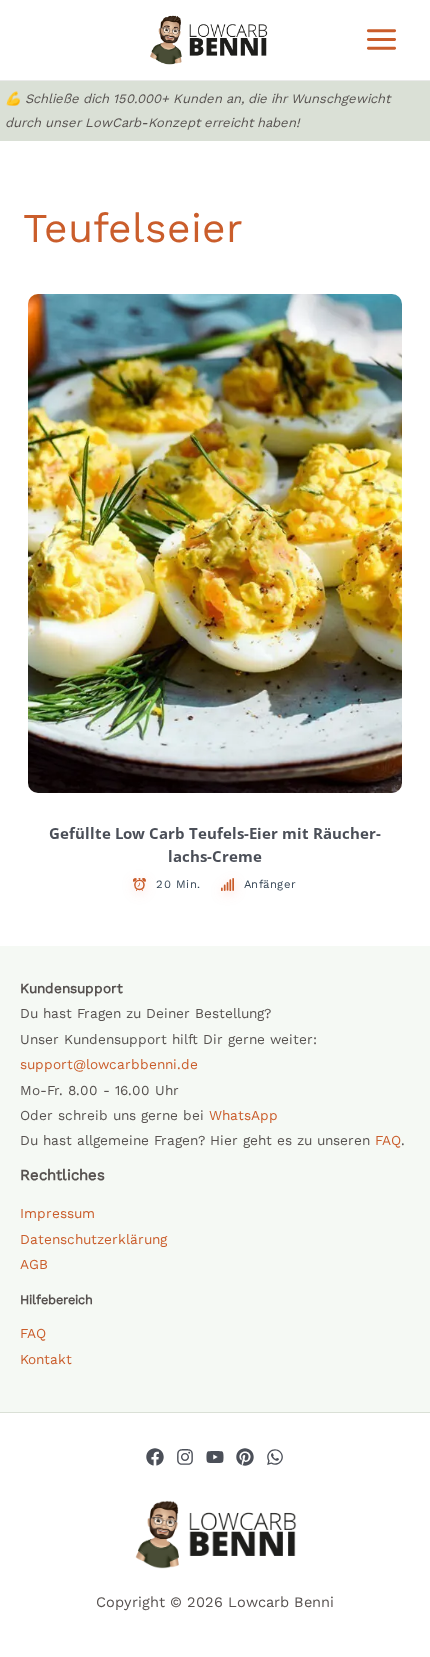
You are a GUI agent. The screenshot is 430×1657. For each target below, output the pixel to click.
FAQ (388, 1140)
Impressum (57, 1213)
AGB (34, 1264)
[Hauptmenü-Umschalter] (381, 39)
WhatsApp (243, 1115)
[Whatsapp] (275, 1457)
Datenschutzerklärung (93, 1239)
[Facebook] (155, 1457)
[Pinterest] (245, 1457)
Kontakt (46, 1359)
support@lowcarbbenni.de (109, 1064)
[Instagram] (185, 1457)
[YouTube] (215, 1457)
